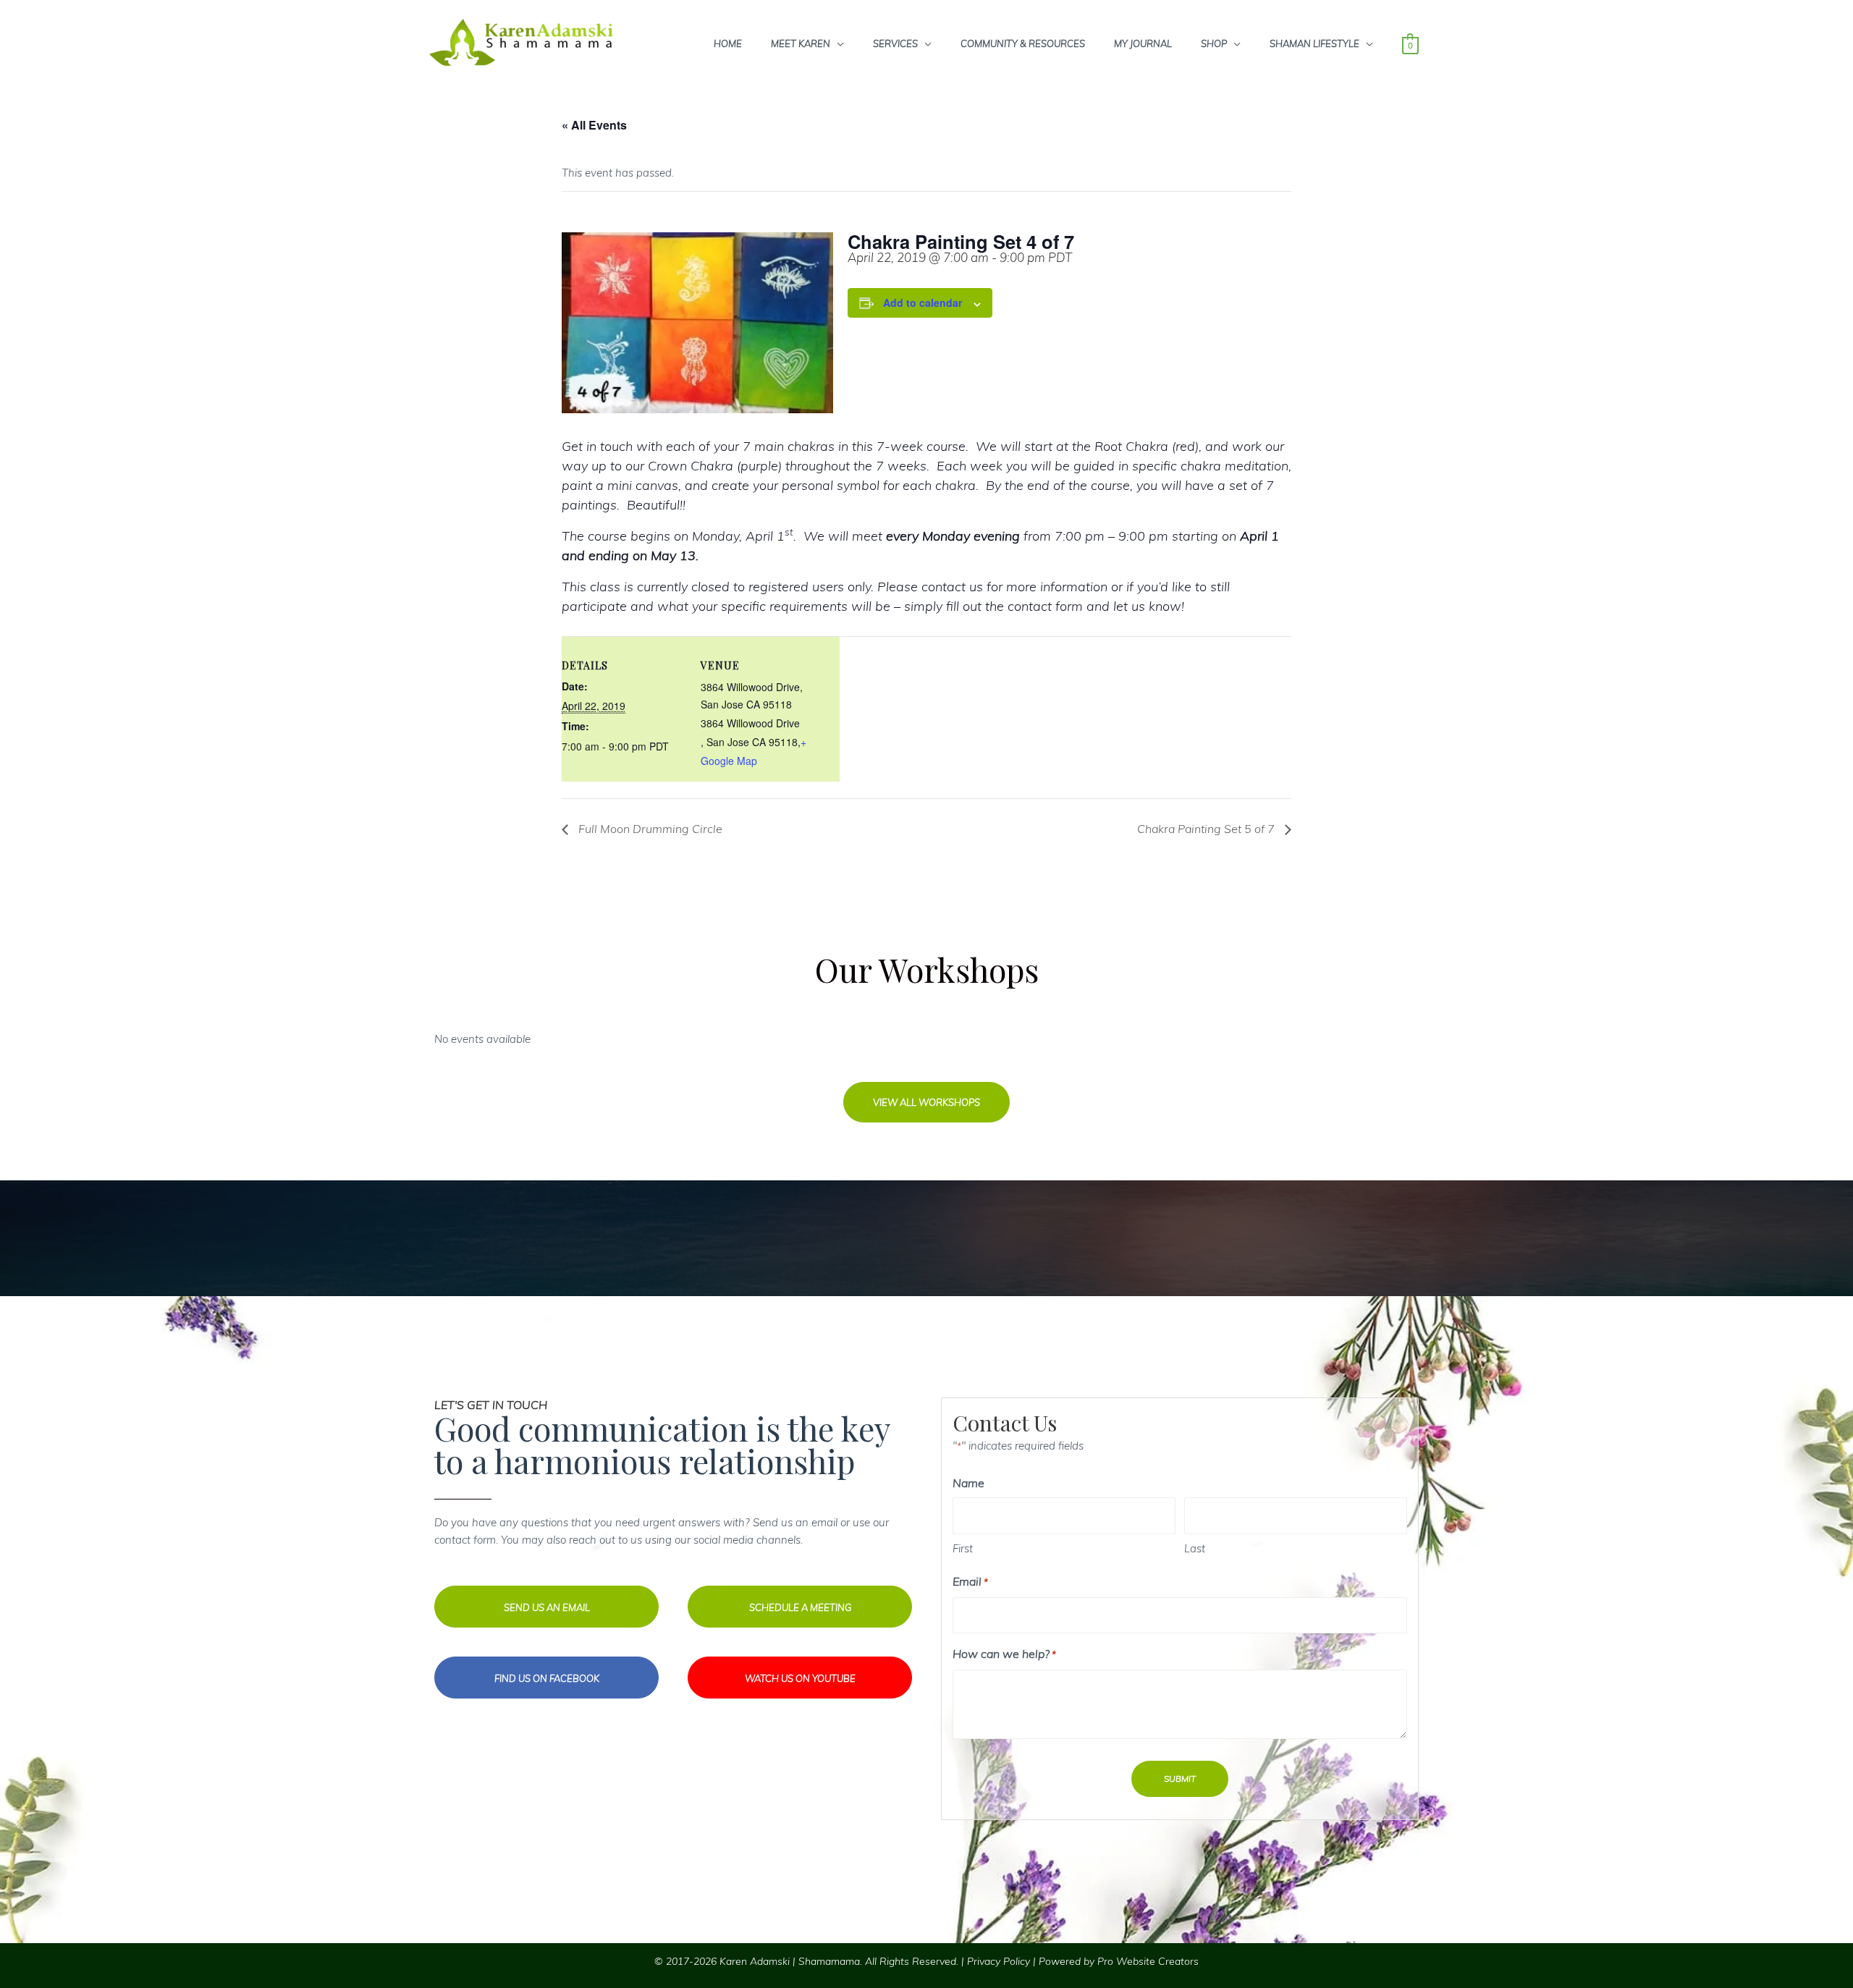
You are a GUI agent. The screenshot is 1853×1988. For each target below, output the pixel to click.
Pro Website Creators (1148, 1961)
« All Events (594, 125)
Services (895, 43)
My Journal (1143, 43)
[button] (926, 1102)
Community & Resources (1023, 43)
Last (1195, 1548)
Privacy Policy (999, 1961)
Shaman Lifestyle (1314, 43)
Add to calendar (923, 303)
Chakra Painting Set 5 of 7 (1207, 829)
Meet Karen (801, 43)
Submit (1180, 1778)
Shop (1214, 43)
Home (728, 43)
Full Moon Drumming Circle (649, 829)
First (963, 1548)
